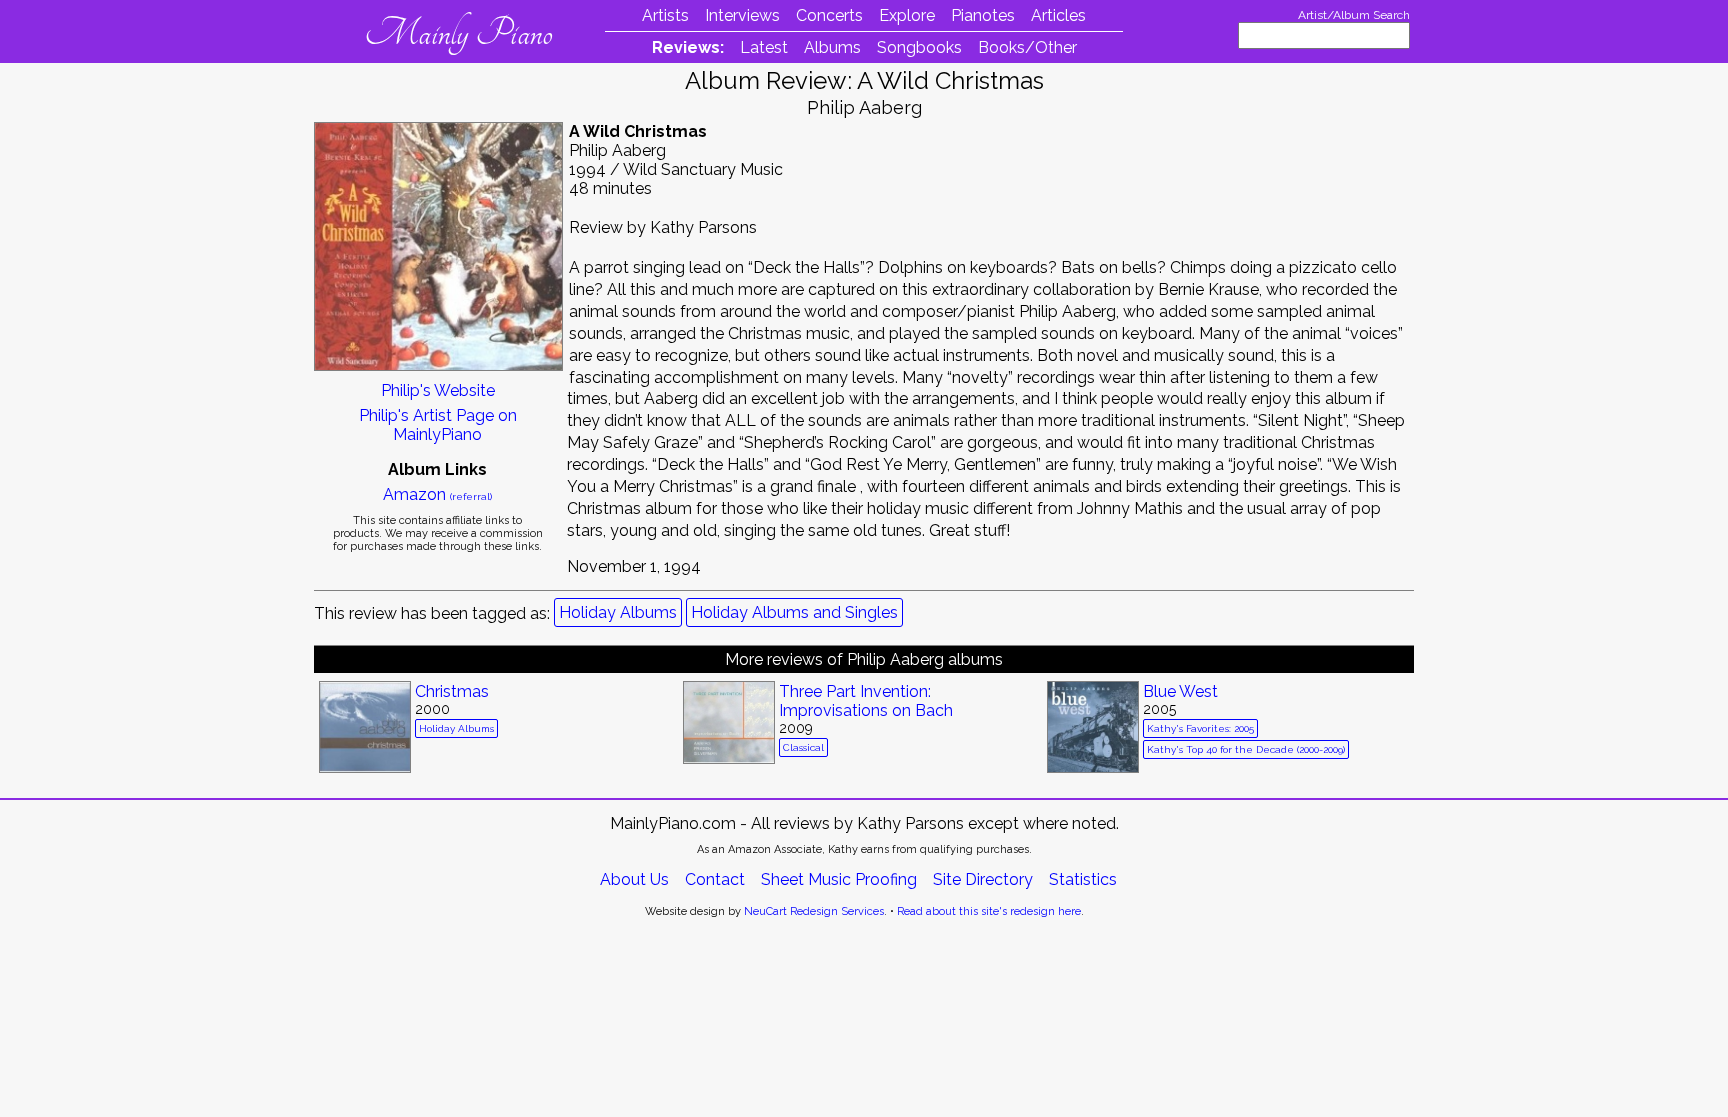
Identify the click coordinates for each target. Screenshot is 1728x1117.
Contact (715, 879)
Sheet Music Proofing (839, 879)
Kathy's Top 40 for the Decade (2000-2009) (1246, 749)
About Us (634, 879)
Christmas (452, 691)
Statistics (1083, 879)
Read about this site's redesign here (989, 911)
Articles (1058, 15)
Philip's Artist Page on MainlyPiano (438, 425)
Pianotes (983, 15)
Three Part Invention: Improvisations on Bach (866, 701)
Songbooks (919, 47)
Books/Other (1027, 47)
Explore (907, 15)
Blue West (1180, 691)
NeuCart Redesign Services (814, 911)
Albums (832, 47)
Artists (665, 15)
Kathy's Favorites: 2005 (1200, 728)
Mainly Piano (458, 33)
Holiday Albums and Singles (794, 612)
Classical (803, 747)
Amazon (437, 494)
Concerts (829, 15)
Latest (764, 47)
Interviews (742, 15)
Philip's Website (438, 390)
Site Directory (983, 879)
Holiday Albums (618, 612)
